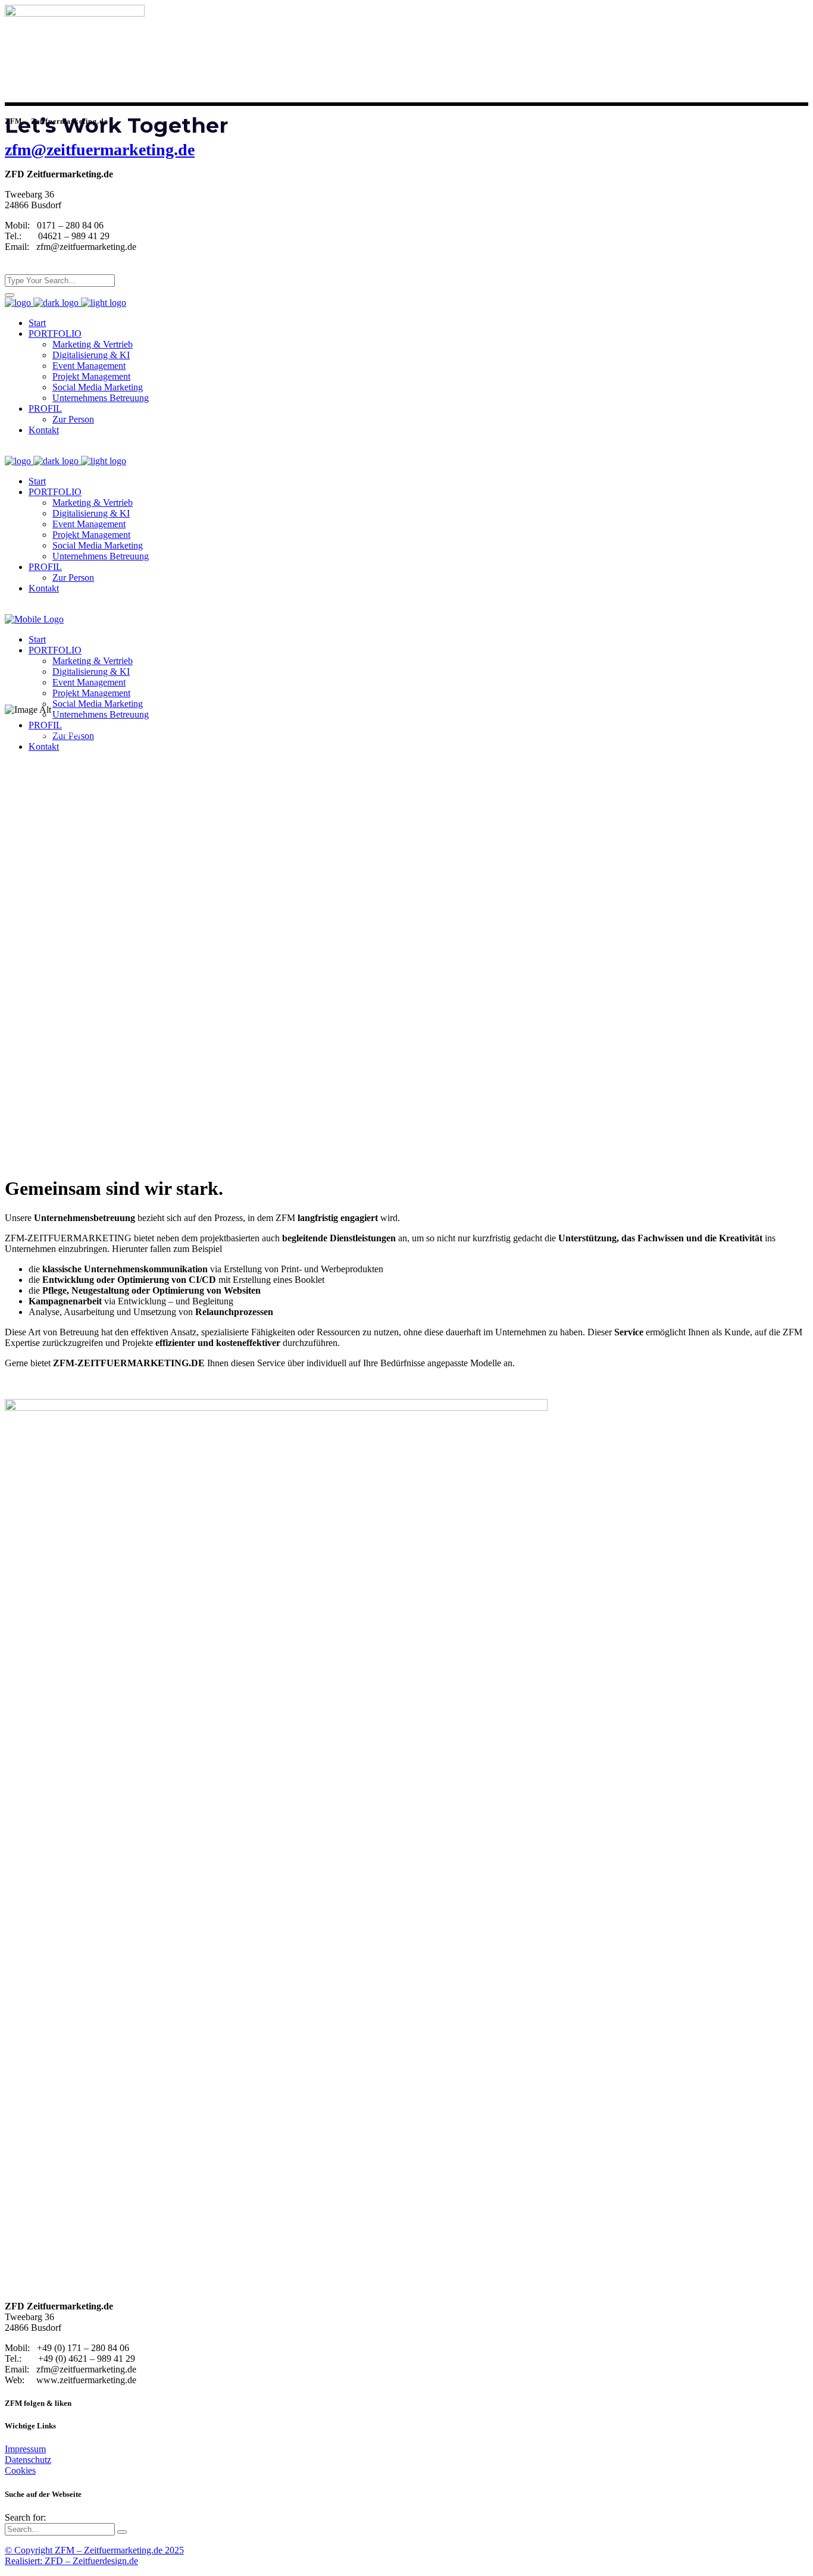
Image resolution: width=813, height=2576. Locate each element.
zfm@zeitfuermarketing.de (100, 150)
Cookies (20, 2470)
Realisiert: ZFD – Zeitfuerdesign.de (71, 2561)
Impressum (25, 2449)
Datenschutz (28, 2460)
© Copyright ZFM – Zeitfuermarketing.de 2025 (94, 2550)
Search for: (25, 2517)
